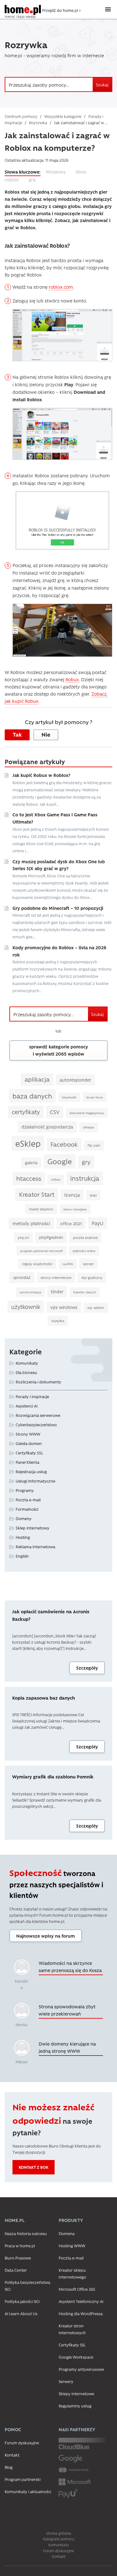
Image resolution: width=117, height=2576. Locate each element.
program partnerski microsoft (41, 1251)
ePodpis (89, 1127)
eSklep (28, 1143)
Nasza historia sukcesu (26, 2233)
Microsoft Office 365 (77, 2289)
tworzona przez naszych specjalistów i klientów (56, 1884)
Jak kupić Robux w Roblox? (41, 775)
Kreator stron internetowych (72, 2329)
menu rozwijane (75, 1209)
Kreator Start (37, 1194)
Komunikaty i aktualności (28, 2491)
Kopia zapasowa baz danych (44, 1698)
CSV (55, 1112)
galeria (31, 1162)
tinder (57, 1292)
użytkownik (26, 1307)
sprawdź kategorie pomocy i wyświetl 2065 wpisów (58, 1050)
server (88, 1264)
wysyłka (58, 1321)
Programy (25, 1490)
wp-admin (96, 1308)
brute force (95, 1097)
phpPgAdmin (51, 1237)
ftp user (94, 1145)
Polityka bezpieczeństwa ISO (27, 2286)
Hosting (23, 1537)
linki (93, 1195)
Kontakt (12, 2455)
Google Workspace (76, 2357)
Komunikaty (27, 1363)
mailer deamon (41, 1209)
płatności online (84, 1251)
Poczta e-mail (28, 1500)
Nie (46, 734)
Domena (67, 2233)
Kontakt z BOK (34, 2167)
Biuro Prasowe (18, 2258)
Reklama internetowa (35, 1547)
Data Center (16, 2270)
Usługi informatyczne (35, 1481)
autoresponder (75, 1080)
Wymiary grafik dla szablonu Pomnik (53, 1777)
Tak (17, 734)
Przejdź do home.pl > (61, 10)
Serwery (66, 2381)
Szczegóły (87, 1668)
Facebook (64, 1144)
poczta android (85, 1237)
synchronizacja (30, 1292)
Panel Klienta (27, 1462)
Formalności (27, 1509)
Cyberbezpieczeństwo (36, 1425)
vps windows (64, 1307)
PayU (97, 1223)
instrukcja (85, 1178)
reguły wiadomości (37, 1264)
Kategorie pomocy (58, 2539)
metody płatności (31, 1223)
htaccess (29, 1178)
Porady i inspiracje (32, 1396)
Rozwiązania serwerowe (38, 1415)
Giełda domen (29, 1443)
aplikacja (37, 1079)
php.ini (23, 1237)
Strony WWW (28, 1434)
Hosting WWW (72, 2246)
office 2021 (71, 1223)
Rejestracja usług (31, 1471)
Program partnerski (23, 2479)
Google (60, 1161)
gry (86, 1162)
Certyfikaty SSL (29, 1453)
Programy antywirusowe (81, 2369)
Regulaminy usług (75, 2406)
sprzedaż (22, 1277)
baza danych (32, 1096)
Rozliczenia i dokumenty (38, 1382)
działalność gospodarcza (47, 1127)
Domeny (24, 1518)
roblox (12, 180)
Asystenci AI (27, 1406)
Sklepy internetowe (76, 2393)
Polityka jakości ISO (22, 2301)
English (22, 1556)
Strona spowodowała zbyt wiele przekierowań (67, 2010)
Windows (56, 172)
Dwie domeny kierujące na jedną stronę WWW (67, 2047)
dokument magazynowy (87, 1113)
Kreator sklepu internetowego (72, 2273)
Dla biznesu (26, 1372)
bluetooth (69, 1097)
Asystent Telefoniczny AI (81, 2301)
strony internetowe (56, 1278)
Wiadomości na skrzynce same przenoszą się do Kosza (70, 1967)
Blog (9, 2467)
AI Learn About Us (21, 2313)
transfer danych (85, 1292)
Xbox (81, 172)
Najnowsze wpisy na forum (46, 1936)
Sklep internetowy (32, 1528)
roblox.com (61, 287)
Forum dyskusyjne (22, 2443)
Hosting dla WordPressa (81, 2313)
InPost (56, 1179)
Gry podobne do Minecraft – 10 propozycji (58, 908)
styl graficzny (92, 1278)
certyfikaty (26, 1112)
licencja (72, 1195)
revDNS (68, 1264)
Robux (72, 679)
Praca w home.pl (20, 2246)
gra (32, 180)
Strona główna (59, 2533)
